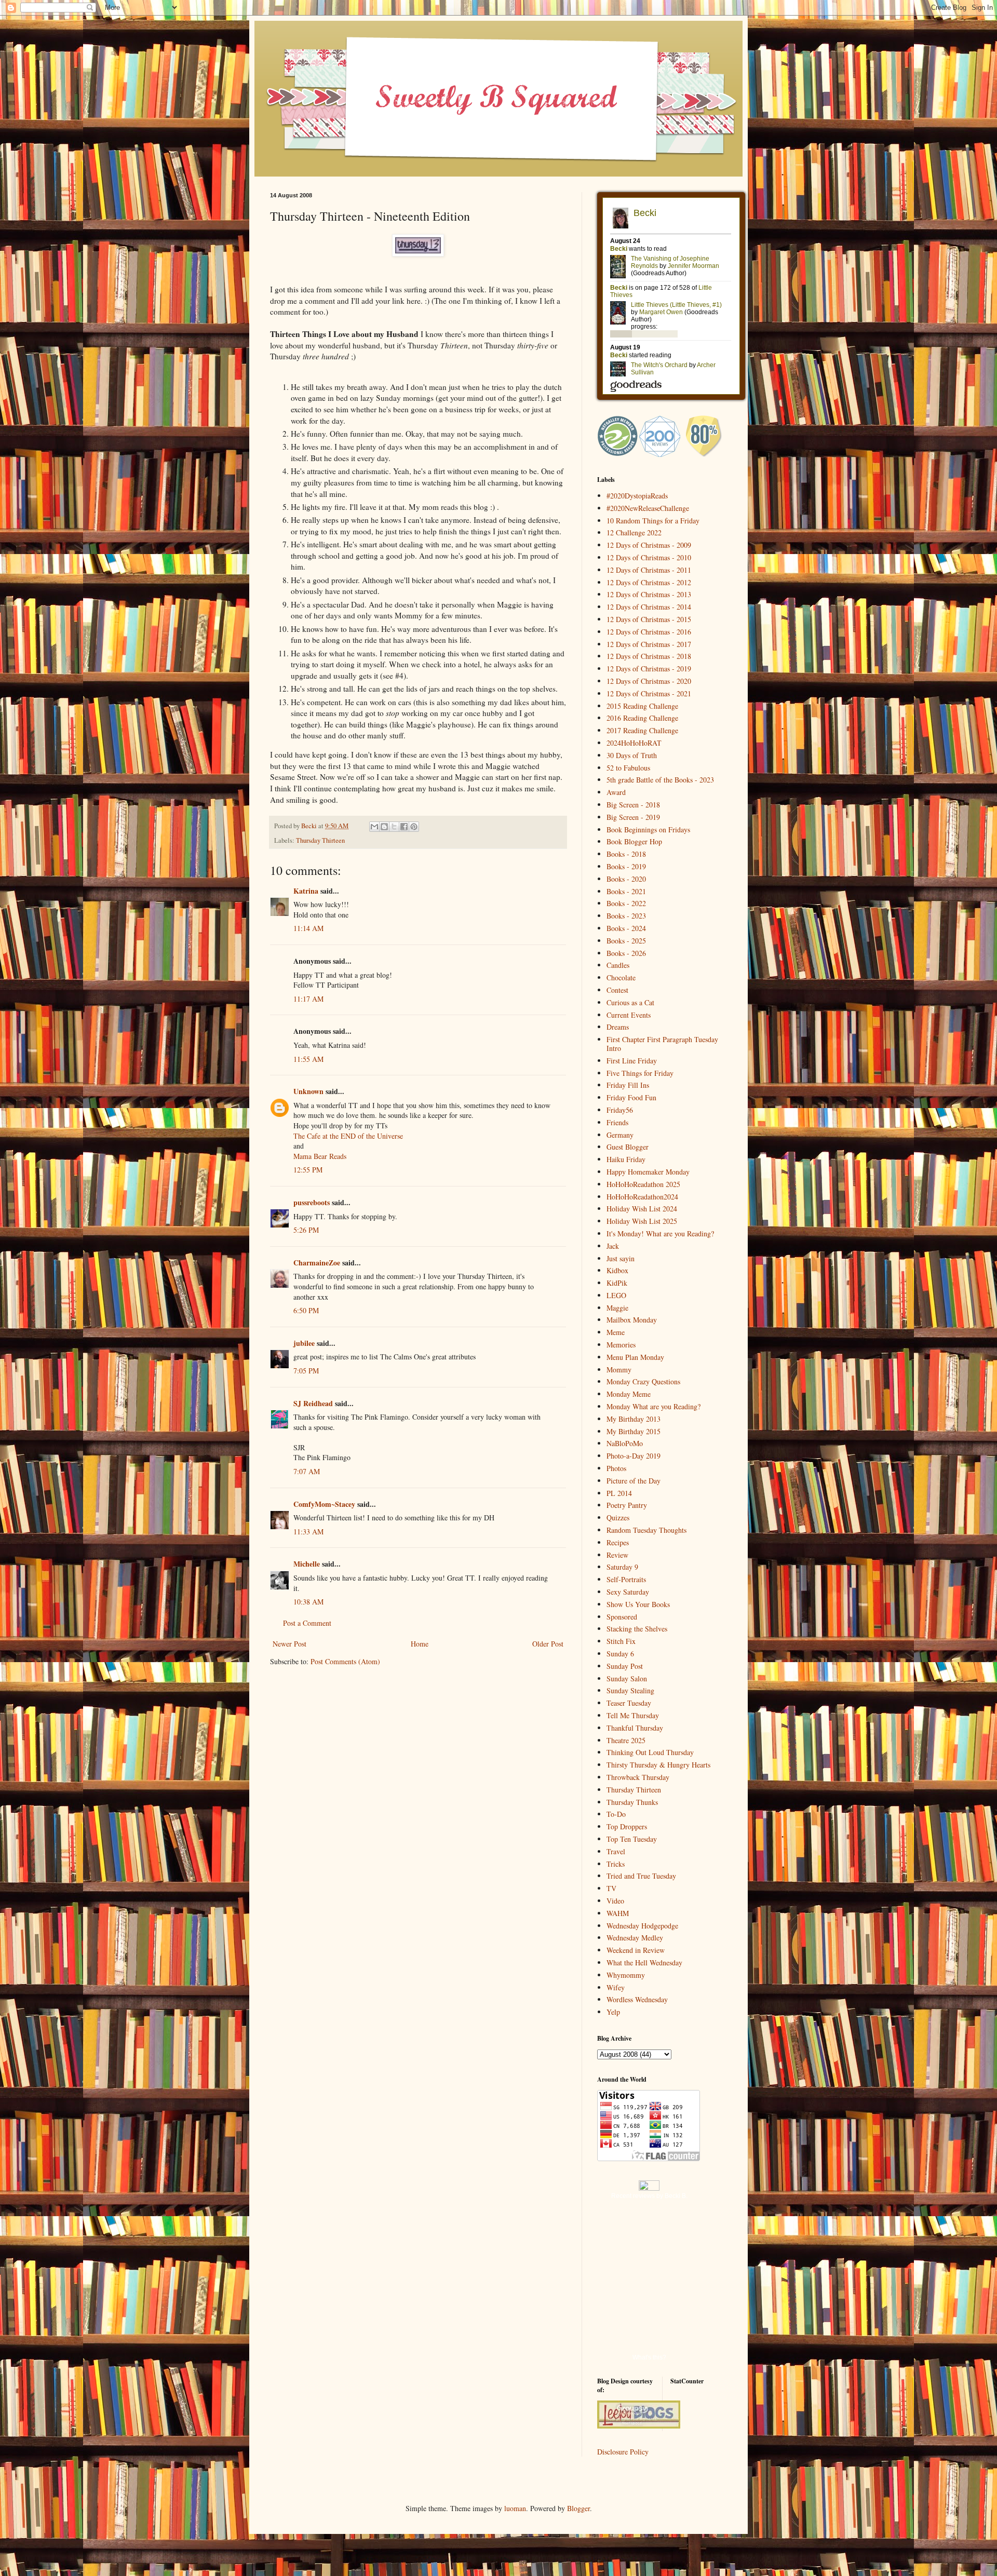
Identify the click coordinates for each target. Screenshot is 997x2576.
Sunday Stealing (630, 1690)
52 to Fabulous (628, 768)
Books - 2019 (626, 866)
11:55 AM (308, 1059)
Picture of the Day (634, 1481)
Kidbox (617, 1270)
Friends (617, 1122)
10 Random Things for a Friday (653, 521)
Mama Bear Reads (320, 1156)
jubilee (304, 1343)
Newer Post (289, 1644)
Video (615, 1901)
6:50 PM (306, 1310)
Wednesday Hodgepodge (642, 1926)
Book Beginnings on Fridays (648, 830)
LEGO (616, 1295)
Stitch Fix (621, 1641)
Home (420, 1644)
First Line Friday (632, 1061)
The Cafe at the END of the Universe (348, 1136)
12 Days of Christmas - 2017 (649, 644)
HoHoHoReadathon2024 (642, 1197)
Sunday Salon (627, 1678)
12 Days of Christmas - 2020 (649, 681)
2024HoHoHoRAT (634, 743)
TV (611, 1888)
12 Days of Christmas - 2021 (649, 693)
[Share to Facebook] (404, 827)
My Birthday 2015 (634, 1431)
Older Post (548, 1644)
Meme (616, 1332)
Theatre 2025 (626, 1740)
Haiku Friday (626, 1159)
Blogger (578, 2508)
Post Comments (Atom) (345, 1661)
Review (617, 1555)
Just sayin (621, 1258)
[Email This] (374, 827)
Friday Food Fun (631, 1097)
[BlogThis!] (384, 827)
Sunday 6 (620, 1654)
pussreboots (312, 1202)
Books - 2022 (626, 903)
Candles (618, 965)
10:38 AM (308, 1602)
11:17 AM (308, 999)
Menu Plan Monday (635, 1357)
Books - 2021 (626, 891)
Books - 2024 (626, 928)
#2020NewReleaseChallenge (648, 508)
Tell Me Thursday (633, 1715)
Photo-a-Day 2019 (634, 1456)
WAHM (618, 1913)
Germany (620, 1135)
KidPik (617, 1283)
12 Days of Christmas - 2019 (649, 669)
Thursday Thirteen (320, 840)
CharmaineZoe (317, 1263)
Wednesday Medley (635, 1938)
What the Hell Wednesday (644, 1963)
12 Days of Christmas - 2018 (649, 656)
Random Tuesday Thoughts (646, 1530)
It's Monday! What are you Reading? (660, 1233)
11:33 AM (308, 1532)
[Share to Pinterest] (414, 827)
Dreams (618, 1027)
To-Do (616, 1814)
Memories (621, 1345)
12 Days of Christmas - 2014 (649, 607)
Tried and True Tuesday (641, 1876)
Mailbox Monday (632, 1320)
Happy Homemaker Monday (648, 1172)
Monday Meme (629, 1394)
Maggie (617, 1308)
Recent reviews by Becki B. (649, 2196)
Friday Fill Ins (628, 1085)
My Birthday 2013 (634, 1419)
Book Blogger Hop (634, 841)
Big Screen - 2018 (633, 805)
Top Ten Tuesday (632, 1839)
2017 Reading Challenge (642, 730)
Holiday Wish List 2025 (642, 1221)
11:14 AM (308, 928)
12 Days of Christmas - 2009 (649, 545)
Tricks (616, 1864)
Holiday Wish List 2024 (642, 1209)
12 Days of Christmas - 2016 (649, 632)
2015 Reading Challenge (642, 706)
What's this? (649, 2357)
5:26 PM (306, 1230)
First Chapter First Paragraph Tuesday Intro (662, 1044)
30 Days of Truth (632, 755)
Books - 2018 (626, 854)
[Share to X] (394, 827)
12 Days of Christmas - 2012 (649, 582)
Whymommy (626, 1975)
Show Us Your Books (638, 1604)
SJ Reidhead (313, 1403)
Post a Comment (307, 1623)
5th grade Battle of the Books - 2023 (660, 780)
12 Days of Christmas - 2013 (649, 594)
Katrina (306, 891)
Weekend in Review (636, 1950)
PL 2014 (619, 1493)
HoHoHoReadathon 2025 (643, 1184)
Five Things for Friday (640, 1073)
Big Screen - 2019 (633, 817)
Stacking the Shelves (637, 1629)
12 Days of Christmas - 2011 (649, 570)
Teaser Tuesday (629, 1703)
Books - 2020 (626, 879)
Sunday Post (625, 1666)
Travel (616, 1851)
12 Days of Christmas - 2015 (649, 619)
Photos (616, 1468)
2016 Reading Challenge (642, 718)
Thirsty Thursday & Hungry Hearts (658, 1765)
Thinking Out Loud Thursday (650, 1752)
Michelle (307, 1564)
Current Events (629, 1015)
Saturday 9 (622, 1567)
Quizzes (618, 1518)
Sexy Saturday (628, 1592)
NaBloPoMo (625, 1443)
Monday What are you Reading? (654, 1406)
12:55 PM (308, 1170)
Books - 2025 (626, 941)
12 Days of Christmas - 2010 (649, 557)
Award (616, 792)
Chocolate (621, 977)
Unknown (308, 1091)
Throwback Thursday (638, 1777)
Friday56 (620, 1110)
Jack (613, 1246)
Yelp (613, 2012)
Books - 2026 (626, 953)
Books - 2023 (626, 916)
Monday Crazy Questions (643, 1381)
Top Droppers (627, 1826)
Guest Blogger (628, 1147)
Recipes (618, 1542)
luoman (515, 2508)
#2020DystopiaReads (637, 496)
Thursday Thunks (632, 1802)
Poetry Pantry (627, 1505)
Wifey (616, 1987)
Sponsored (622, 1617)
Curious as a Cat (630, 1002)
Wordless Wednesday (637, 1999)
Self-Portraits (626, 1579)
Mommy (619, 1370)
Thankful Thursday (635, 1728)
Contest (617, 990)
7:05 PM (306, 1371)
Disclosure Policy (623, 2452)
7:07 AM (307, 1471)
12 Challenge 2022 (634, 532)
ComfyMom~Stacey (324, 1504)
